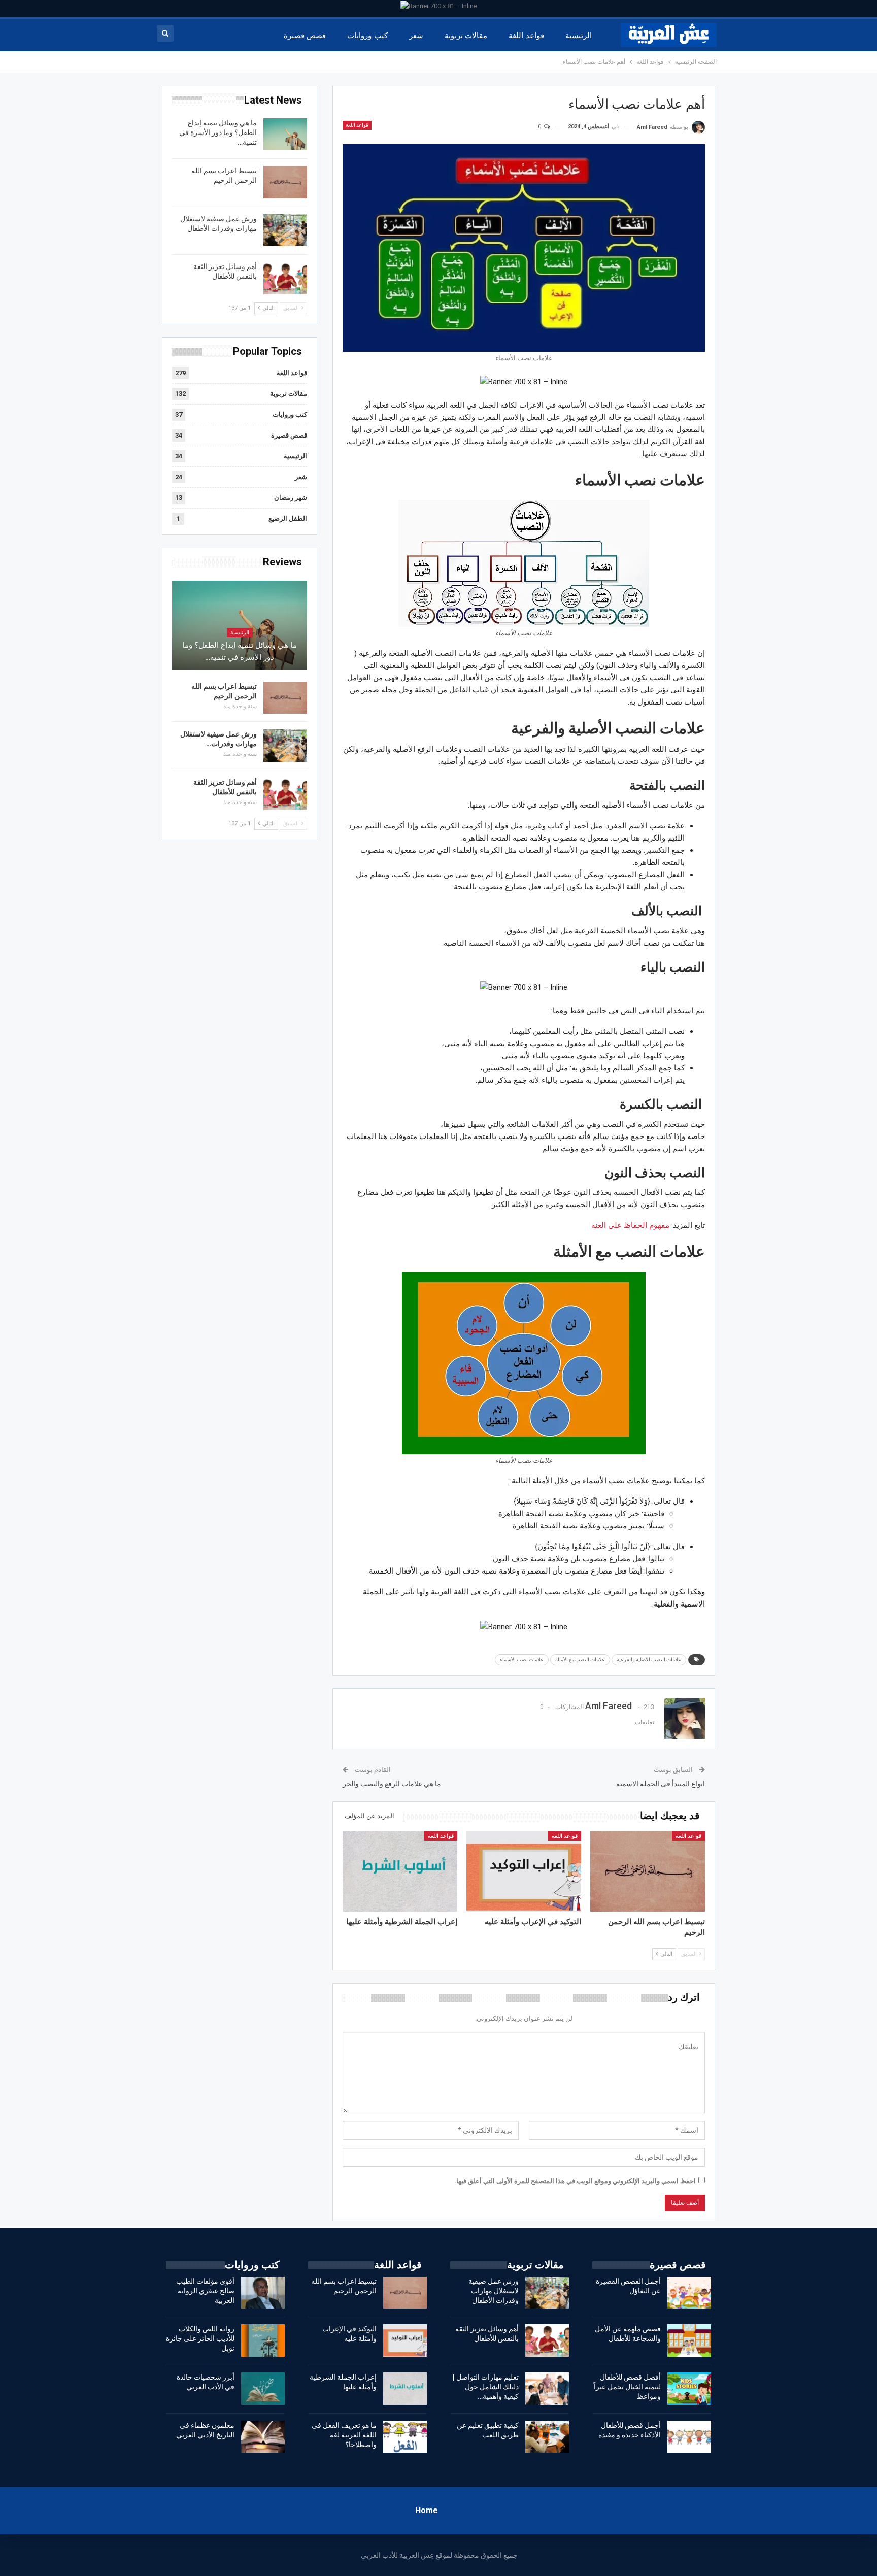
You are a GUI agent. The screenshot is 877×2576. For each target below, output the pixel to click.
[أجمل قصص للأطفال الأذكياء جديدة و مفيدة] (689, 2437)
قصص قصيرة (305, 36)
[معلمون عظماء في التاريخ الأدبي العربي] (263, 2437)
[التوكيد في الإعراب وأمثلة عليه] (524, 1871)
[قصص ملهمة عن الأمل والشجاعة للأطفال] (689, 2340)
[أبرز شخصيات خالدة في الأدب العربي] (263, 2389)
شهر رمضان (291, 498)
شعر (416, 36)
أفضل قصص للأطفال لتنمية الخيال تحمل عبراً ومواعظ (627, 2387)
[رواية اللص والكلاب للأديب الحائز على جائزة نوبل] (263, 2340)
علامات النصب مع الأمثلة (580, 1660)
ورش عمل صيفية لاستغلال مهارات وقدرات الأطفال (494, 2291)
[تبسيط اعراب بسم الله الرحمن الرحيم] (648, 1871)
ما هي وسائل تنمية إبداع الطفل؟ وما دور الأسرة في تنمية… (218, 132)
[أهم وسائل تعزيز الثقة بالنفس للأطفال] (285, 278)
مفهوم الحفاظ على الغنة (630, 1225)
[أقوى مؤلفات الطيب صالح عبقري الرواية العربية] (263, 2293)
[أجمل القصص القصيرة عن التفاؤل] (689, 2293)
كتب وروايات (367, 36)
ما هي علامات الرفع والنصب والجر (392, 1784)
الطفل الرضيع (288, 518)
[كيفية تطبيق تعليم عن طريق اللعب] (547, 2437)
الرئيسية (579, 36)
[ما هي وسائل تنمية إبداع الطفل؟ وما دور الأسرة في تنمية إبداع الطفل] (285, 135)
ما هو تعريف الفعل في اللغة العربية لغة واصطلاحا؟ (344, 2435)
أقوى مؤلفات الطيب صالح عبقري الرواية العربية (205, 2291)
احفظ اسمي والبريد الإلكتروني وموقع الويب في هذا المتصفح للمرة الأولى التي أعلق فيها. (575, 2181)
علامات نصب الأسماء (522, 1660)
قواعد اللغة (526, 36)
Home (427, 2510)
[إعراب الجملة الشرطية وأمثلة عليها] (400, 1871)
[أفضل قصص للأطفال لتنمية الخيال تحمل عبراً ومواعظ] (689, 2389)
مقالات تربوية (466, 36)
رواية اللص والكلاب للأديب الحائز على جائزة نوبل (200, 2338)
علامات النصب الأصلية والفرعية (649, 1660)
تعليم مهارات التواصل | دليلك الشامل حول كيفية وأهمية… (486, 2387)
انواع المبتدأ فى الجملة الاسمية (661, 1784)
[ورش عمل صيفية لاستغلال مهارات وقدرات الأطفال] (285, 230)
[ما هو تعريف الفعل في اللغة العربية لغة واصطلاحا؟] (405, 2437)
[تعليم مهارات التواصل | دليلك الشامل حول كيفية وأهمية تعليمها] (547, 2389)
